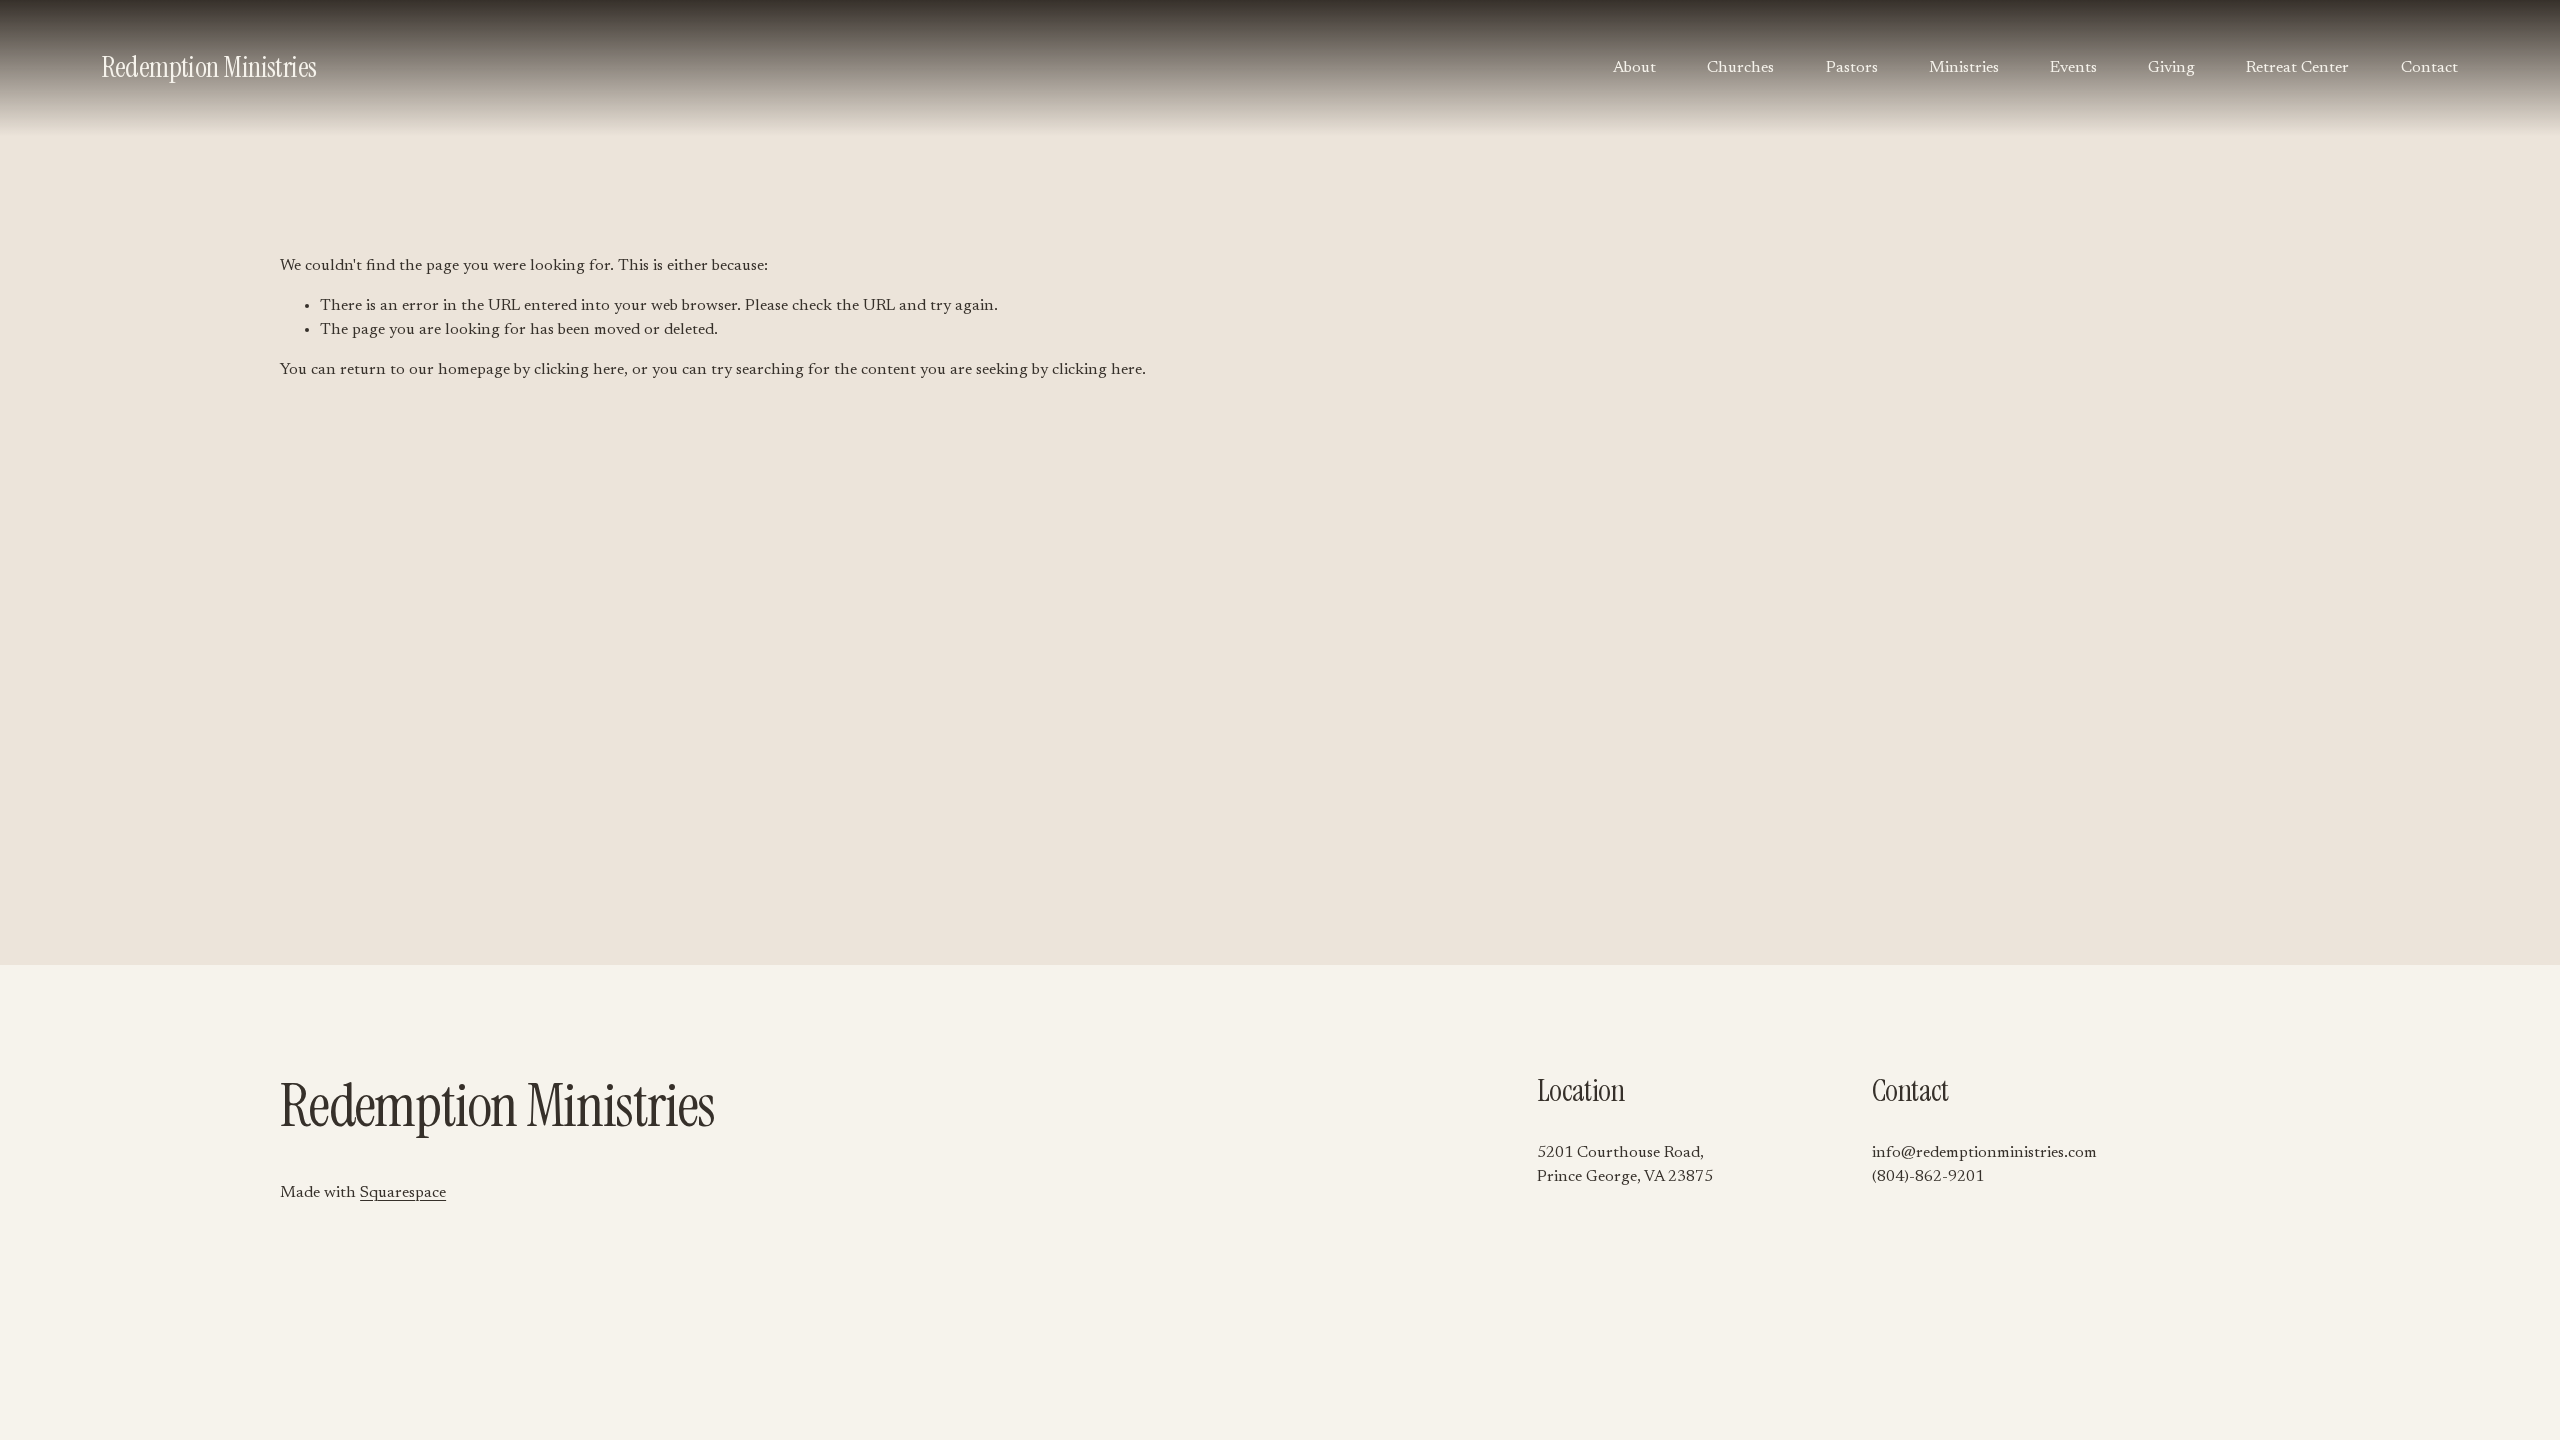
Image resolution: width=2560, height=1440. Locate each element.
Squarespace (403, 1193)
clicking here (579, 370)
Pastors (1852, 68)
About (1634, 68)
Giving (2171, 68)
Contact (2429, 68)
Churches (1740, 68)
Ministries (1964, 68)
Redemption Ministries (209, 67)
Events (2073, 68)
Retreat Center (2297, 68)
